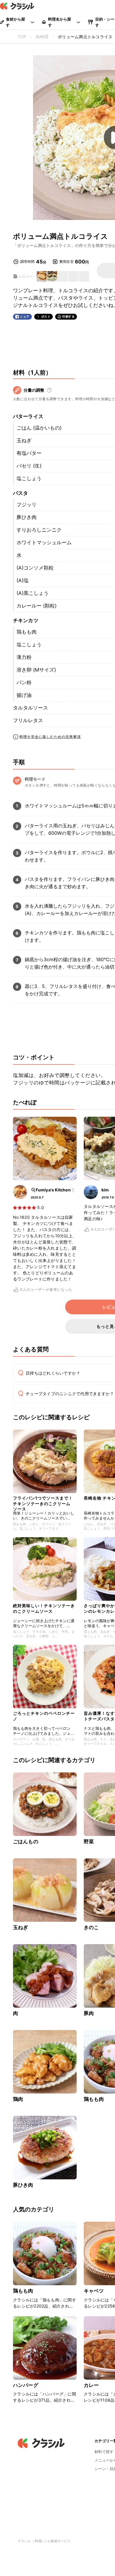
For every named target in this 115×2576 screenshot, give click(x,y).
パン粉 (24, 682)
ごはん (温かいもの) (39, 428)
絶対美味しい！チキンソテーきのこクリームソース (44, 1608)
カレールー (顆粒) (37, 606)
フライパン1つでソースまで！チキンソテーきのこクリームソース (43, 1502)
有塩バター (29, 453)
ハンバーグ (26, 2385)
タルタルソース (31, 708)
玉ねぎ (24, 440)
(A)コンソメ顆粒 (35, 568)
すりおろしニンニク (39, 530)
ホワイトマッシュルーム (44, 542)
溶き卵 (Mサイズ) (36, 670)
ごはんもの (26, 1842)
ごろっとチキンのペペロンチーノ (44, 1716)
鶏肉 (18, 2099)
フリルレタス (28, 720)
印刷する (68, 316)
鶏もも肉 (27, 632)
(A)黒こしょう (33, 593)
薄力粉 (24, 657)
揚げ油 (24, 695)
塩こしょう (29, 478)
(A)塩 (23, 580)
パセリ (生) (29, 466)
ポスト (46, 317)
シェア (25, 317)
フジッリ (27, 505)
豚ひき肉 (27, 517)
